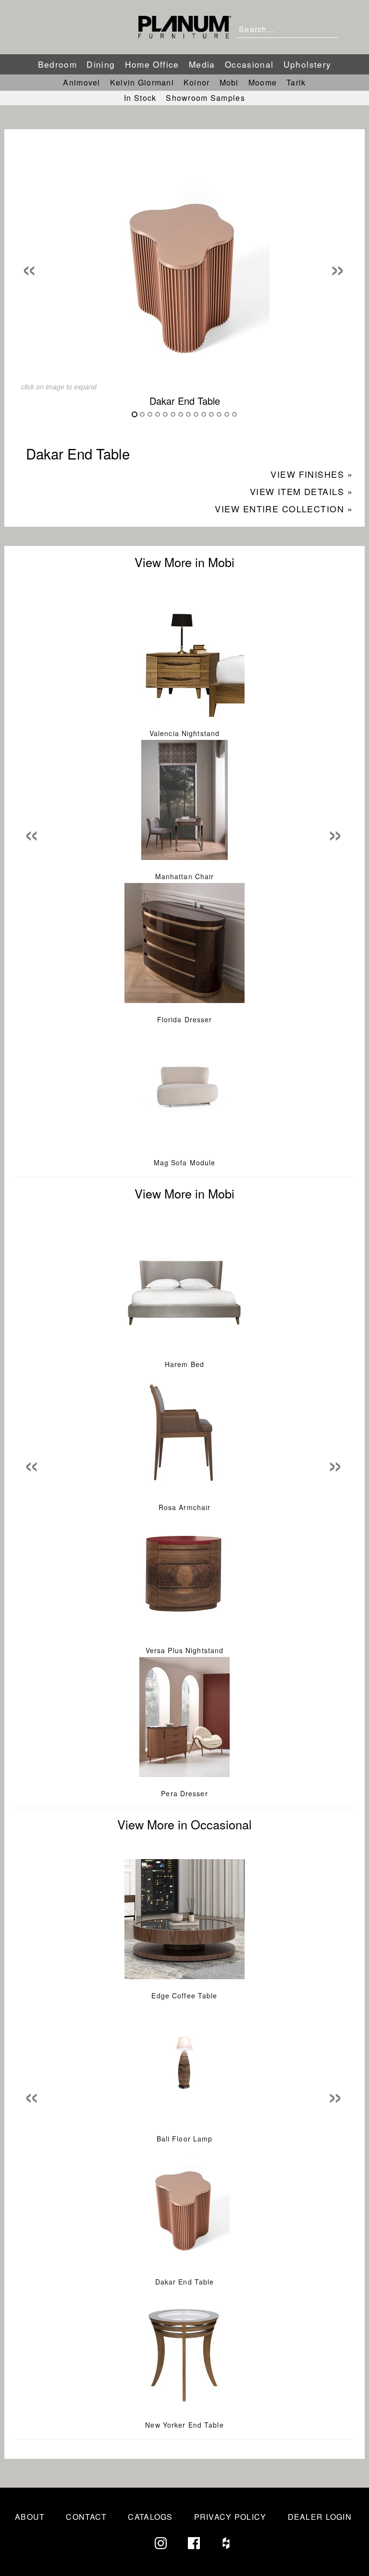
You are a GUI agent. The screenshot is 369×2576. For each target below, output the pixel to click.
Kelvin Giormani (142, 82)
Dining (101, 64)
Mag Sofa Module (185, 1162)
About (30, 2517)
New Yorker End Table (184, 2425)
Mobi (229, 82)
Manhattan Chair (185, 876)
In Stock (140, 98)
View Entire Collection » (284, 508)
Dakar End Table (185, 2282)
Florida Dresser (185, 1019)
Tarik (296, 82)
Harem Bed (184, 1364)
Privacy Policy (230, 2517)
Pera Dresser (184, 1793)
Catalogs (150, 2517)
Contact (86, 2517)
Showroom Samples (205, 98)
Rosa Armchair (185, 1507)
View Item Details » (301, 491)
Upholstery (307, 64)
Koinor (197, 82)
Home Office (152, 64)
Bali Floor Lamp (185, 2139)
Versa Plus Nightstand (185, 1650)
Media (202, 64)
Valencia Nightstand (184, 733)
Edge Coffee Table (184, 1995)
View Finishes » (312, 474)
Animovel (81, 82)
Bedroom (58, 64)
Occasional (249, 64)
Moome (263, 82)
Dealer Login (320, 2517)
